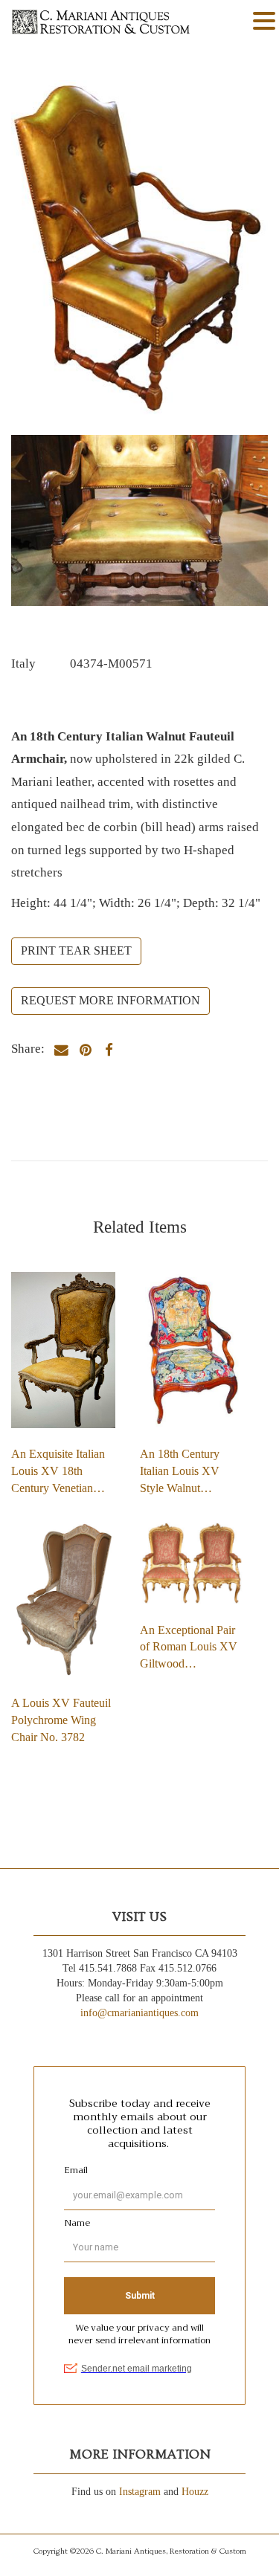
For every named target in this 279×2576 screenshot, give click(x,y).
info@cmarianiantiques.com (139, 2013)
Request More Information (110, 1000)
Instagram (140, 2492)
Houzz (195, 2492)
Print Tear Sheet (76, 950)
